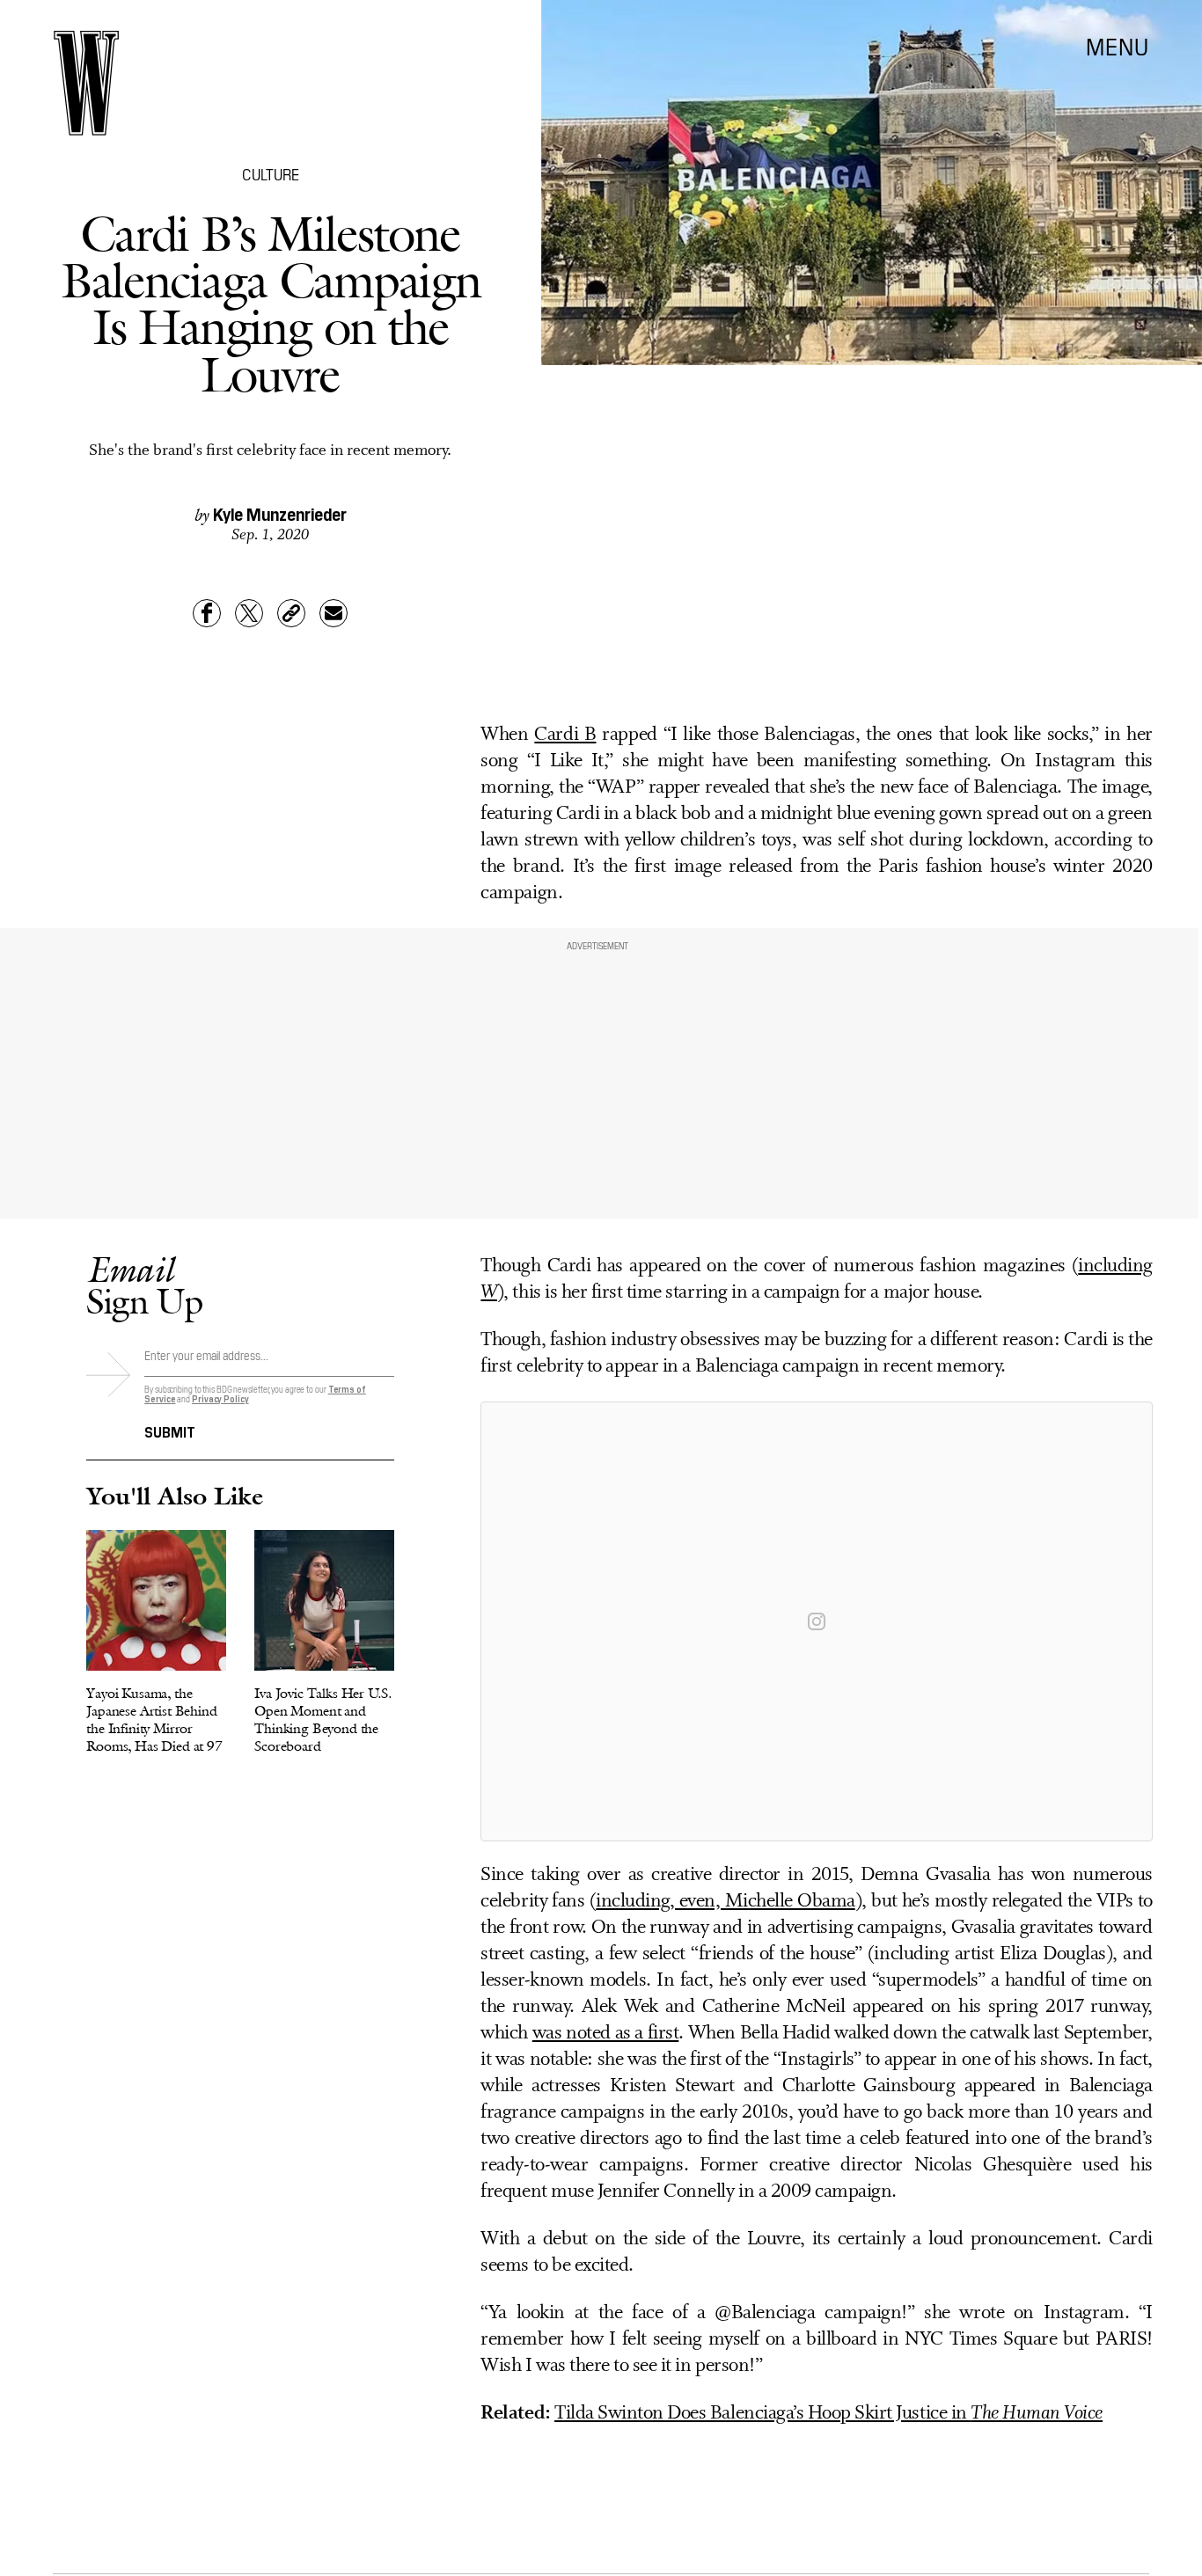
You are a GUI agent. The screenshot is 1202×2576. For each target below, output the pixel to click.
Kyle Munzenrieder (280, 513)
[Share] (207, 613)
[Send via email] (333, 613)
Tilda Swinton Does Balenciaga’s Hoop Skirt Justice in (828, 2414)
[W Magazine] (86, 83)
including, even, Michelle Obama (725, 1902)
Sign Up (144, 1285)
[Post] (249, 613)
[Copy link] (291, 613)
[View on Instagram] (817, 1621)
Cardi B (565, 735)
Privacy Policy (220, 1398)
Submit (170, 1431)
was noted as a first (606, 2034)
